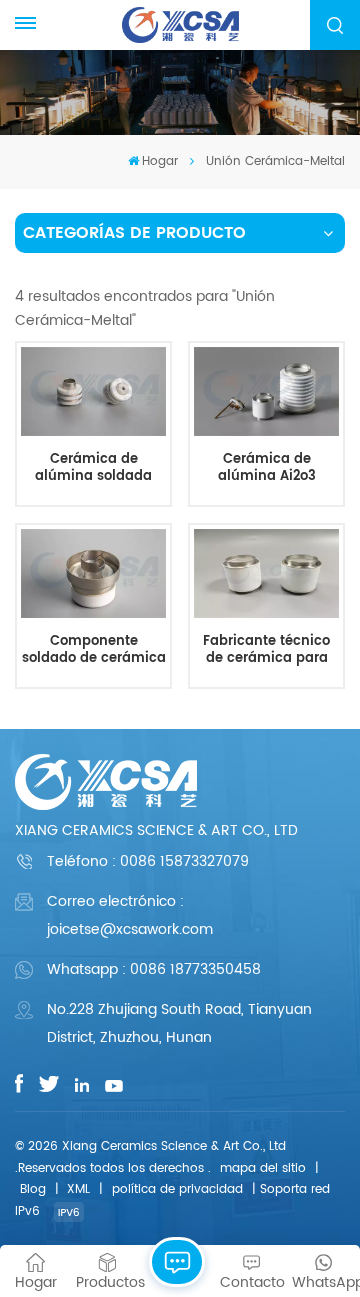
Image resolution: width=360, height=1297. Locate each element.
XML (78, 1189)
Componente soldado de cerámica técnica (93, 650)
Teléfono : (148, 861)
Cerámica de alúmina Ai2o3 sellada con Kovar (267, 468)
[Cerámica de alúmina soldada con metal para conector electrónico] (93, 391)
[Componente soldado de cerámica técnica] (93, 573)
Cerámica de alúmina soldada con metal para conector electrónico (94, 468)
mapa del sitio (263, 1168)
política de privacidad (177, 1189)
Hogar (160, 161)
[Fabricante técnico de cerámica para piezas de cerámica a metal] (266, 573)
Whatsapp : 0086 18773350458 (154, 969)
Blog (33, 1189)
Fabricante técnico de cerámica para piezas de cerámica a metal (266, 650)
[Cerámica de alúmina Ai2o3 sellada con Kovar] (266, 391)
